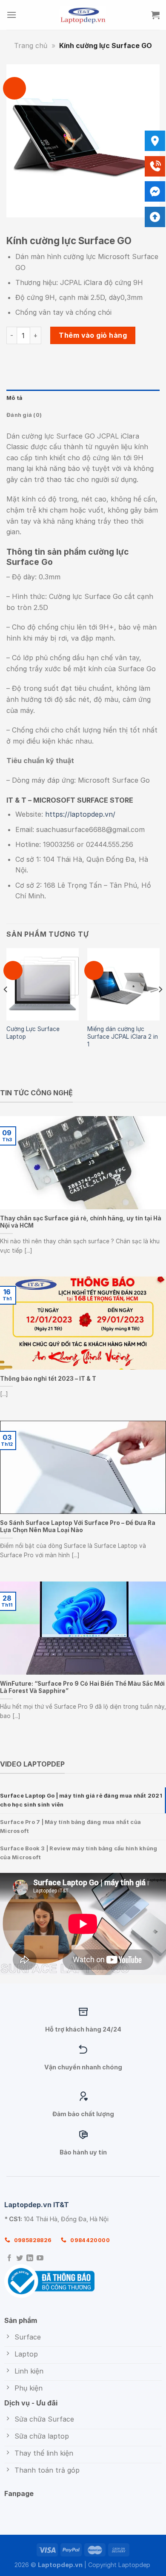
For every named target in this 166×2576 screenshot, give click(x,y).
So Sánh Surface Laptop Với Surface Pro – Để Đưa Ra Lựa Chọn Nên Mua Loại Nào (78, 1526)
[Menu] (11, 15)
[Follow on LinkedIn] (30, 2258)
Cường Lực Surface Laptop (33, 1033)
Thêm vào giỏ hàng (93, 335)
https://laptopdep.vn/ (80, 814)
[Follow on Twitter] (20, 2258)
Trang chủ (31, 46)
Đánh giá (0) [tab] (24, 415)
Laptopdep (134, 2565)
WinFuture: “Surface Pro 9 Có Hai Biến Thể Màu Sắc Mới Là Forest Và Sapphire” (82, 1687)
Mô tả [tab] (14, 398)
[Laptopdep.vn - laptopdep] (83, 15)
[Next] (160, 1006)
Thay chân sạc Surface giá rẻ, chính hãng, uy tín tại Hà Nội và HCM (81, 1222)
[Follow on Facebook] (9, 2258)
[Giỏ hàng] (155, 15)
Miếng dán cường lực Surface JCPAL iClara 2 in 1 (123, 1036)
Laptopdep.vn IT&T (37, 2205)
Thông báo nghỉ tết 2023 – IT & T (48, 1379)
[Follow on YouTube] (40, 2258)
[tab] (83, 1800)
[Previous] (6, 1006)
